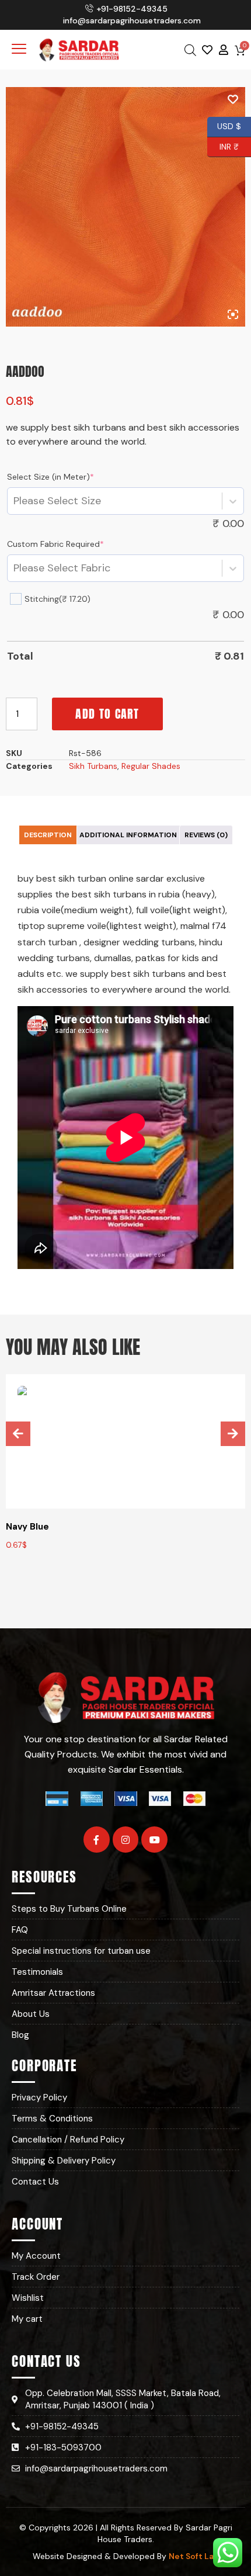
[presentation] (18, 1434)
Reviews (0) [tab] (206, 835)
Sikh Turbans (93, 766)
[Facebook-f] (97, 1840)
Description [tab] (48, 835)
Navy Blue (27, 1527)
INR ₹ (223, 145)
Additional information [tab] (128, 835)
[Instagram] (126, 1840)
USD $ (229, 125)
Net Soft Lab (194, 2556)
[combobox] (14, 501)
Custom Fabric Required (55, 544)
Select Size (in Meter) (50, 477)
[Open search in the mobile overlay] (190, 50)
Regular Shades (151, 766)
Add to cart (107, 714)
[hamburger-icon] (19, 50)
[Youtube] (154, 1840)
